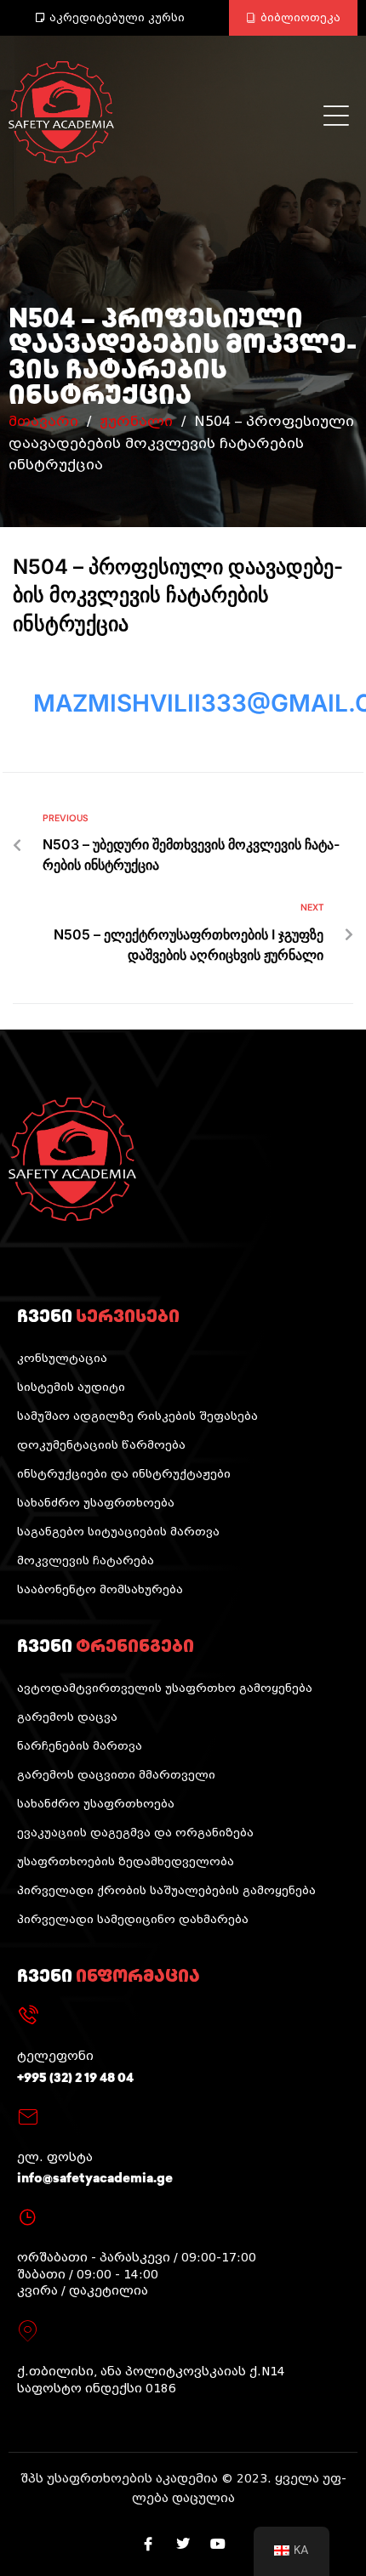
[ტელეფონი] (28, 2016)
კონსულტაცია (62, 1358)
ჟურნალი (136, 421)
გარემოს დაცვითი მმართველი (116, 1775)
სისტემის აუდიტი (71, 1387)
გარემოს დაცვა (67, 1717)
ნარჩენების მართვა (80, 1746)
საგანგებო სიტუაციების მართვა (118, 1532)
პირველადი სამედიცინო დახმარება (133, 1919)
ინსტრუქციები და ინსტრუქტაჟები (124, 1474)
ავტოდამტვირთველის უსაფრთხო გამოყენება (165, 1688)
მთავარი (43, 421)
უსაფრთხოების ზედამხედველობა (126, 1861)
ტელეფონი (55, 2056)
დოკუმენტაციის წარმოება (101, 1445)
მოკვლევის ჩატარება (86, 1560)
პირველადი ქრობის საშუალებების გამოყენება (166, 1890)
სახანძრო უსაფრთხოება (96, 1503)
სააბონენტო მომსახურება (100, 1589)
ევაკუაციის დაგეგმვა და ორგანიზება (135, 1833)
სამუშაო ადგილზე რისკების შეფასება (137, 1416)
